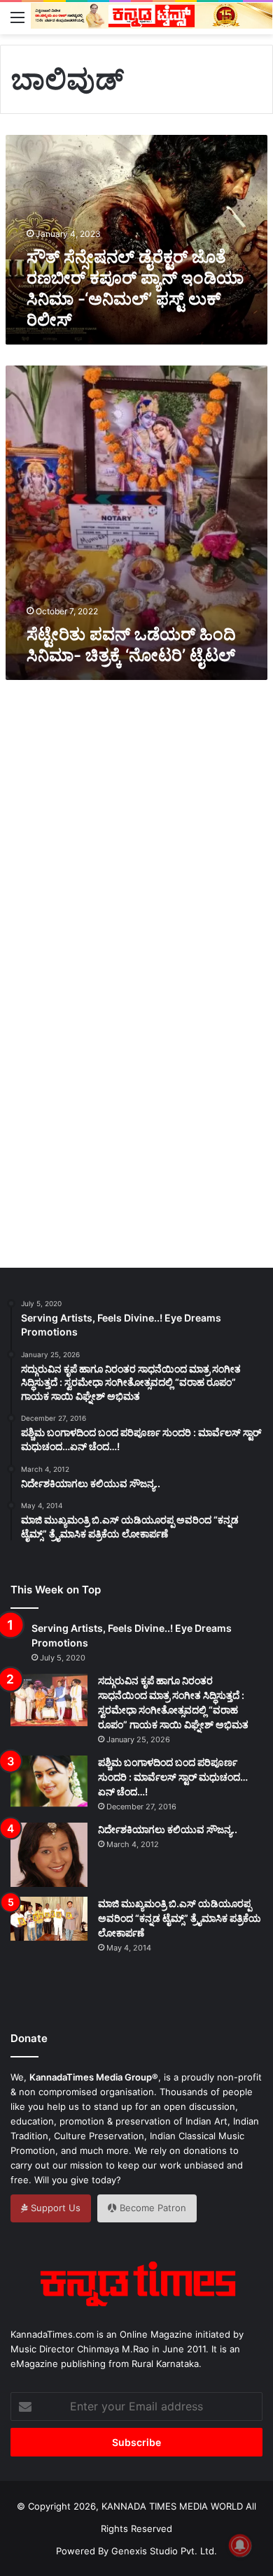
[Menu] (17, 17)
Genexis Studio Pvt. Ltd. (164, 2551)
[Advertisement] (136, 828)
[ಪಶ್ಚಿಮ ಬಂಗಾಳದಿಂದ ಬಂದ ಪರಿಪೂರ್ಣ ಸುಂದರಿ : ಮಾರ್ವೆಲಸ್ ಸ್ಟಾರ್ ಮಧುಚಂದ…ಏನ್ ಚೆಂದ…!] (49, 1781)
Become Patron (152, 2208)
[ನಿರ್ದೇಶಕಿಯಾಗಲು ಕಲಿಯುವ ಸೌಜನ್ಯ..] (49, 1855)
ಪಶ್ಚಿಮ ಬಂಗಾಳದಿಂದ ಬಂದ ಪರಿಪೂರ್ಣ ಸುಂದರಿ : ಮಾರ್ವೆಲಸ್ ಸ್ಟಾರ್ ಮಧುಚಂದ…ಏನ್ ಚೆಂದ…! (173, 1777)
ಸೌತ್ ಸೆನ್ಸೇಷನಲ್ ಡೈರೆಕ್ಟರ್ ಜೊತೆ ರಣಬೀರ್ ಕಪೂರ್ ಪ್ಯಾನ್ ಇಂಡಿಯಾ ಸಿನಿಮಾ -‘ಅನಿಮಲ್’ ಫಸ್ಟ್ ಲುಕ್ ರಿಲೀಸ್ (135, 288)
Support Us (54, 2208)
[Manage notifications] (240, 2545)
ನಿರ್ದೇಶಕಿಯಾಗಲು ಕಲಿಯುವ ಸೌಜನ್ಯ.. (168, 1829)
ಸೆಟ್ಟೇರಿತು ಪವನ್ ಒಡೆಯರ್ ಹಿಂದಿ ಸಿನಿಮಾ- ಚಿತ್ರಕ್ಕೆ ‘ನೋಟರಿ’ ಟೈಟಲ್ (131, 645)
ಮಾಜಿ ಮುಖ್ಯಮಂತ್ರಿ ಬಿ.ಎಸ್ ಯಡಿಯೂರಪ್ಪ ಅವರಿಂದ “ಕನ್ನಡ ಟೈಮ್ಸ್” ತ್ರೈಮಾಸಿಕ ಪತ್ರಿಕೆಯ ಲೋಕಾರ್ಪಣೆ (180, 1918)
